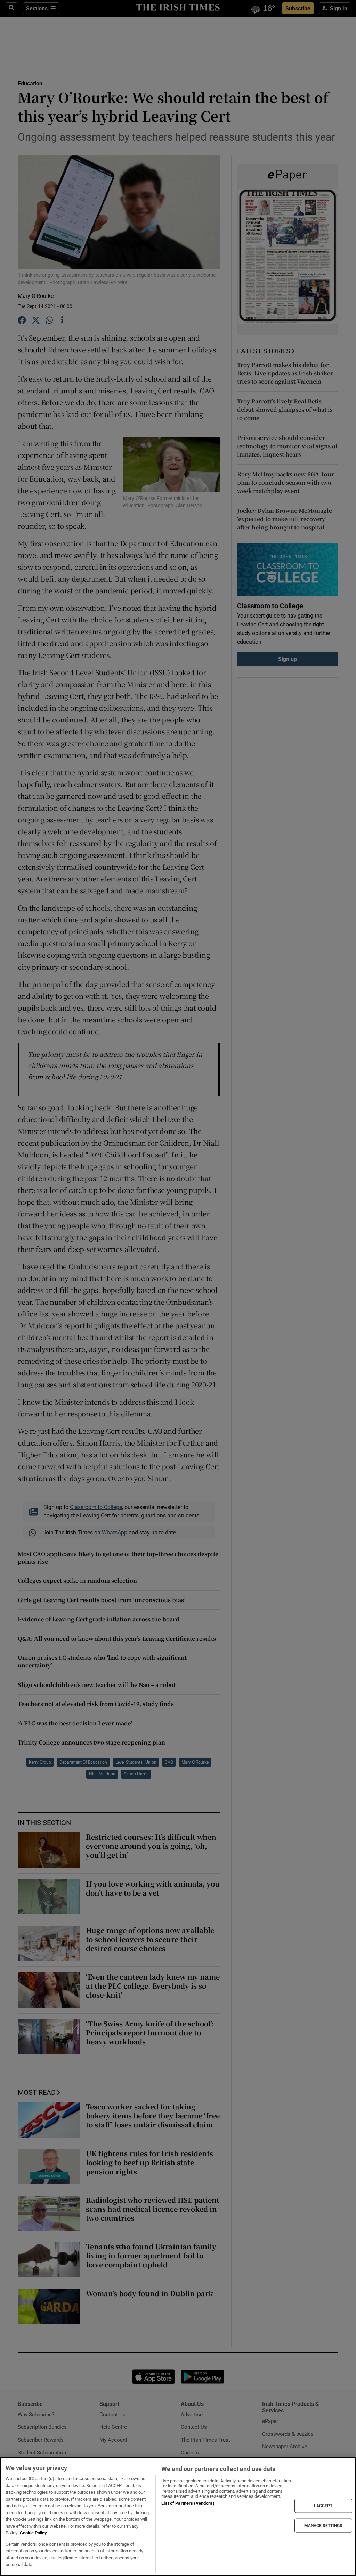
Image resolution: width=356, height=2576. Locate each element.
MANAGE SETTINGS (323, 2525)
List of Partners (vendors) (188, 2503)
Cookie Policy (33, 2533)
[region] (178, 2516)
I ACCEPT (323, 2506)
